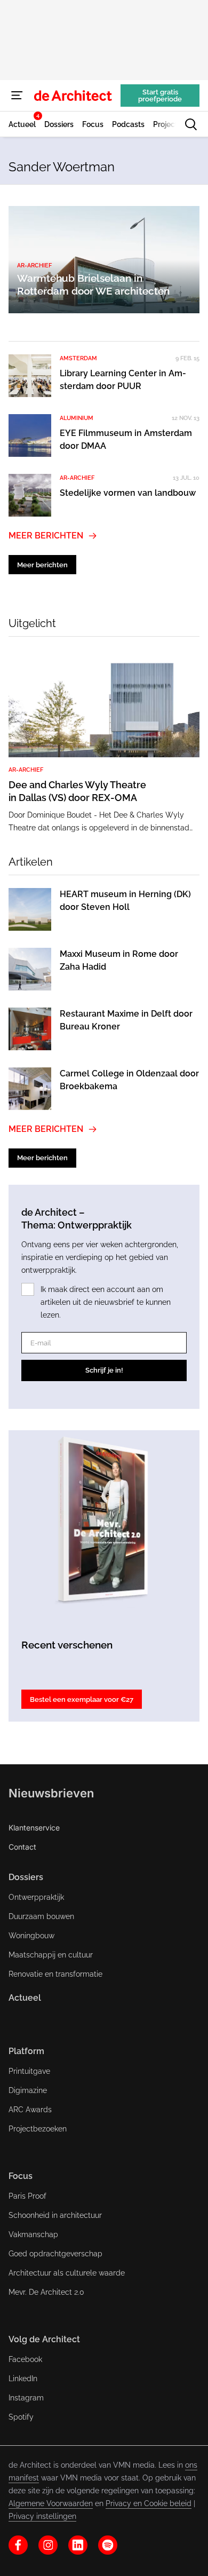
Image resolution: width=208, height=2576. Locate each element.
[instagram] (48, 2545)
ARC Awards (30, 2110)
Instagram (26, 2398)
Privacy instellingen (42, 2516)
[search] (191, 124)
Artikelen (31, 862)
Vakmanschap (33, 2234)
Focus (21, 2176)
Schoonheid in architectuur (55, 2215)
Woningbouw (31, 1936)
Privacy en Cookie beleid (149, 2503)
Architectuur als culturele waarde (67, 2273)
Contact (22, 1847)
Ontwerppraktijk (36, 1897)
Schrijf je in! (104, 1370)
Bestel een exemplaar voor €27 (82, 1699)
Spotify (21, 2417)
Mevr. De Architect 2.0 (46, 2292)
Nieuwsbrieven (51, 1793)
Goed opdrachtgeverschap (55, 2254)
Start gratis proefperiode (160, 96)
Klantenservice (34, 1828)
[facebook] (18, 2545)
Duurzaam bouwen (41, 1916)
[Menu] (17, 96)
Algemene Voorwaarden (51, 2503)
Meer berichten (46, 536)
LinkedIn (23, 2379)
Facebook (25, 2359)
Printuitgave (29, 2071)
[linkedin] (78, 2545)
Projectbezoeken (38, 2129)
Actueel (25, 1998)
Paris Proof (27, 2196)
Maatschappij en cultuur (51, 1955)
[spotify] (108, 2545)
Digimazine (28, 2090)
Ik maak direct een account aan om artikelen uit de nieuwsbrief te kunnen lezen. (106, 1302)
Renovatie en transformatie (55, 1974)
